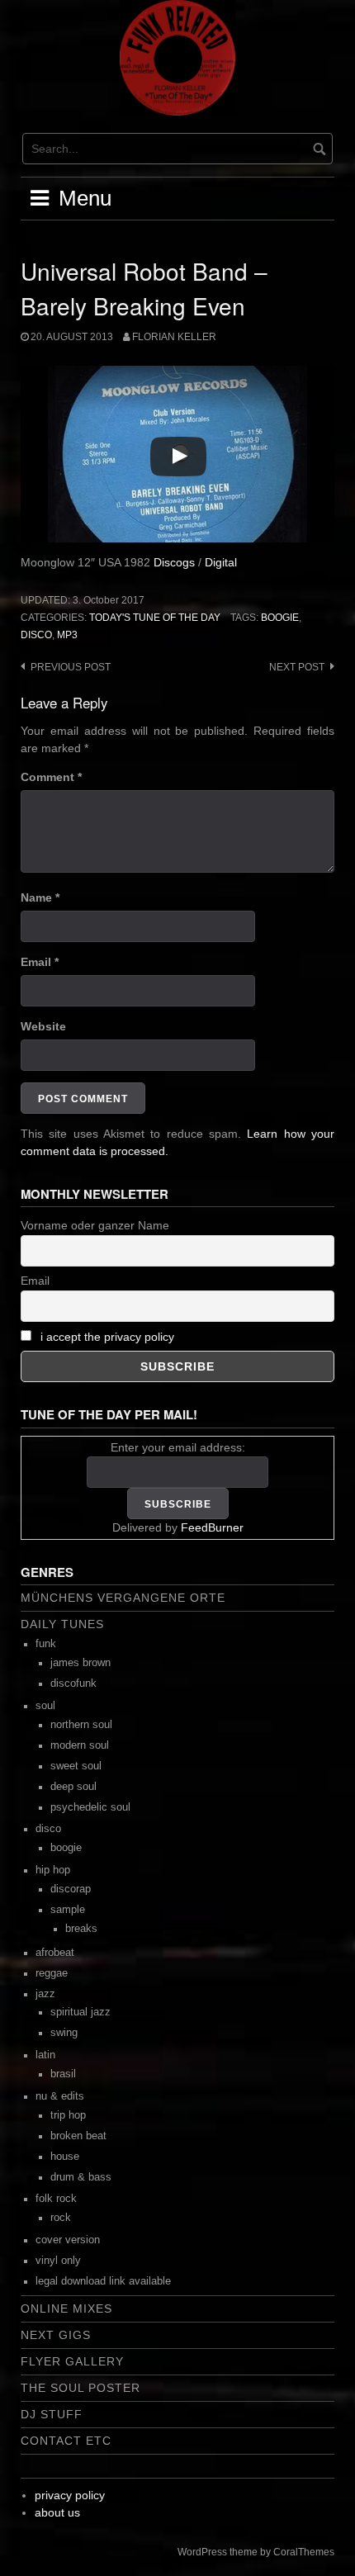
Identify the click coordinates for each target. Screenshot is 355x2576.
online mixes (66, 2308)
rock (61, 2218)
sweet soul (76, 1766)
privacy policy (70, 2495)
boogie (280, 618)
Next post (297, 667)
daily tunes (62, 1624)
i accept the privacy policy (107, 1337)
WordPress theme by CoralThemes (256, 2552)
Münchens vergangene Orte (123, 1598)
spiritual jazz (80, 2012)
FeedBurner (212, 1527)
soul (45, 1706)
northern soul (81, 1725)
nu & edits (60, 2096)
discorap (71, 1889)
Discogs (174, 562)
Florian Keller (174, 337)
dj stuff (52, 2414)
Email (40, 962)
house (65, 2157)
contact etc (66, 2441)
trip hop (68, 2115)
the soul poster (80, 2388)
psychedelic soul (90, 1807)
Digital (221, 562)
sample (68, 1910)
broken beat (78, 2136)
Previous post (71, 667)
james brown (80, 1663)
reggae (52, 1973)
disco (36, 635)
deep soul (73, 1787)
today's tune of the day (155, 618)
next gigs (56, 2335)
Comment (51, 777)
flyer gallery (72, 2361)
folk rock (56, 2199)
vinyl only (58, 2261)
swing (64, 2033)
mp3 (67, 635)
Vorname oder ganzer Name (95, 1225)
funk (46, 1644)
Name (40, 897)
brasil (63, 2074)
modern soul (80, 1745)
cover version (68, 2240)
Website (43, 1026)
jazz (45, 1994)
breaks (81, 1929)
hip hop (53, 1870)
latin (45, 2055)
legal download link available (103, 2281)
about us (57, 2512)
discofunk (73, 1683)
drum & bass (81, 2177)
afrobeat (55, 1953)
